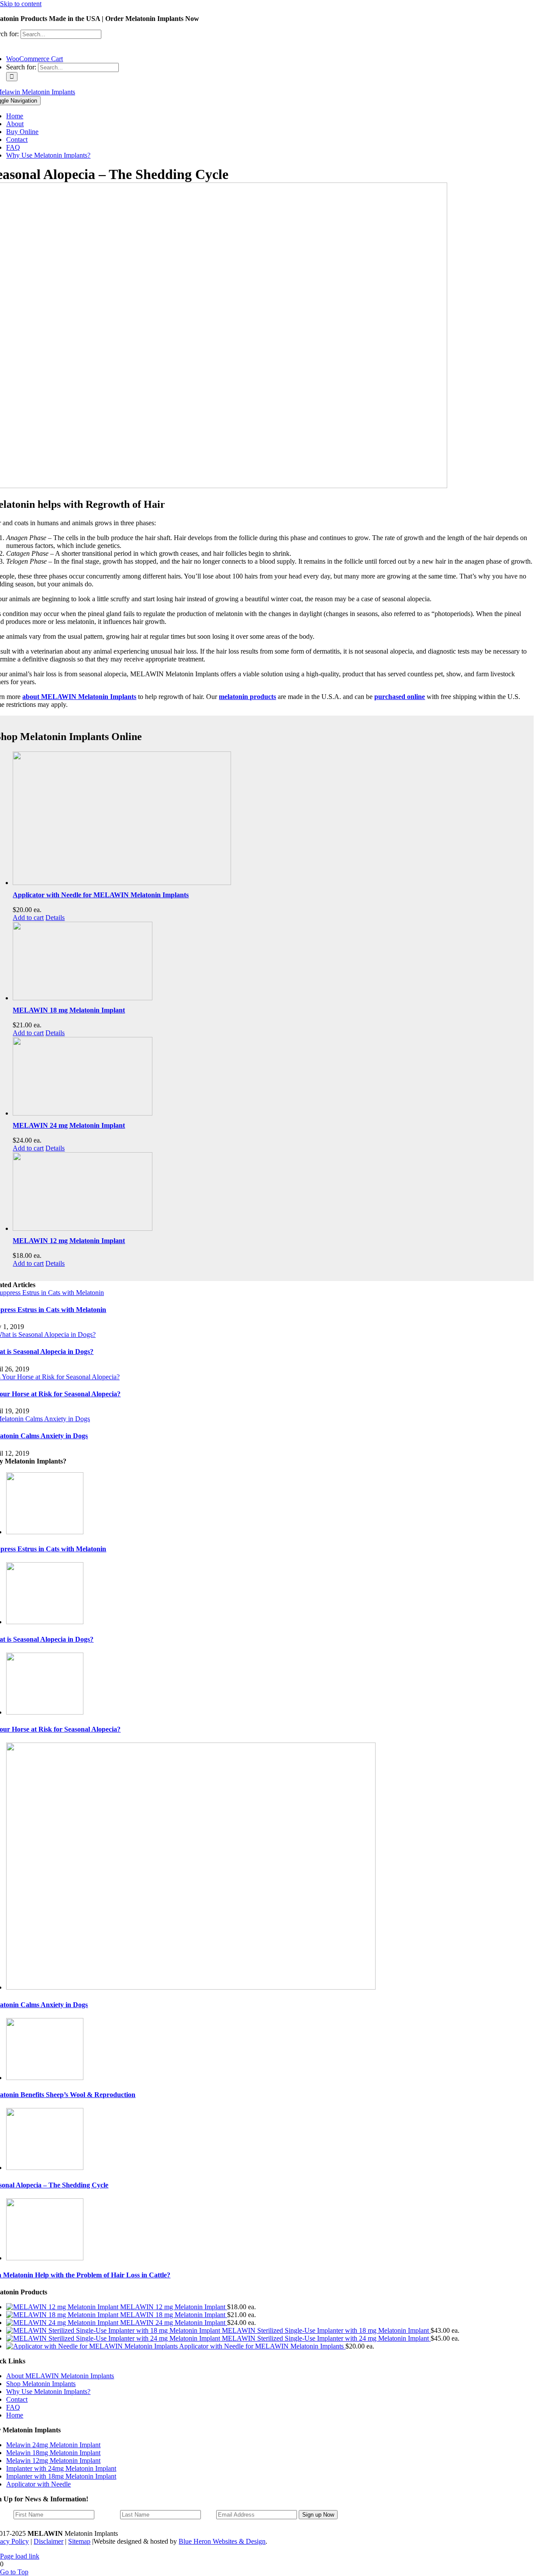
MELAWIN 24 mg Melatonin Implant (69, 1125)
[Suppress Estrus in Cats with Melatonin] (45, 1532)
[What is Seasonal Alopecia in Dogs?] (45, 1622)
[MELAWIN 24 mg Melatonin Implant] (270, 1077)
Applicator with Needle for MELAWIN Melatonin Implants (101, 895)
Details (55, 918)
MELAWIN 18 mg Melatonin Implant (69, 1010)
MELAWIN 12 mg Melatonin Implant (69, 1241)
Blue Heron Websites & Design (222, 2541)
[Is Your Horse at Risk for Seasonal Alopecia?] (45, 1712)
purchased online (400, 697)
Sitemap (79, 2541)
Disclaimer (48, 2541)
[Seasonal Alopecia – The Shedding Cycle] (45, 2168)
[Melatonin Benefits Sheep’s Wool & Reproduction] (45, 2078)
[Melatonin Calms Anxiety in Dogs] (191, 1987)
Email (209, 2515)
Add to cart (28, 918)
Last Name (107, 2515)
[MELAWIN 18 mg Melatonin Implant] (270, 962)
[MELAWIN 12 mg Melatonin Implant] (270, 1192)
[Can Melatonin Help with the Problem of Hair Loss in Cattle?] (45, 2258)
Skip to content (21, 4)
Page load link (20, 2556)
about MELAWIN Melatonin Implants (79, 697)
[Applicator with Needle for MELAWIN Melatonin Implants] (270, 819)
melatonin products (247, 697)
